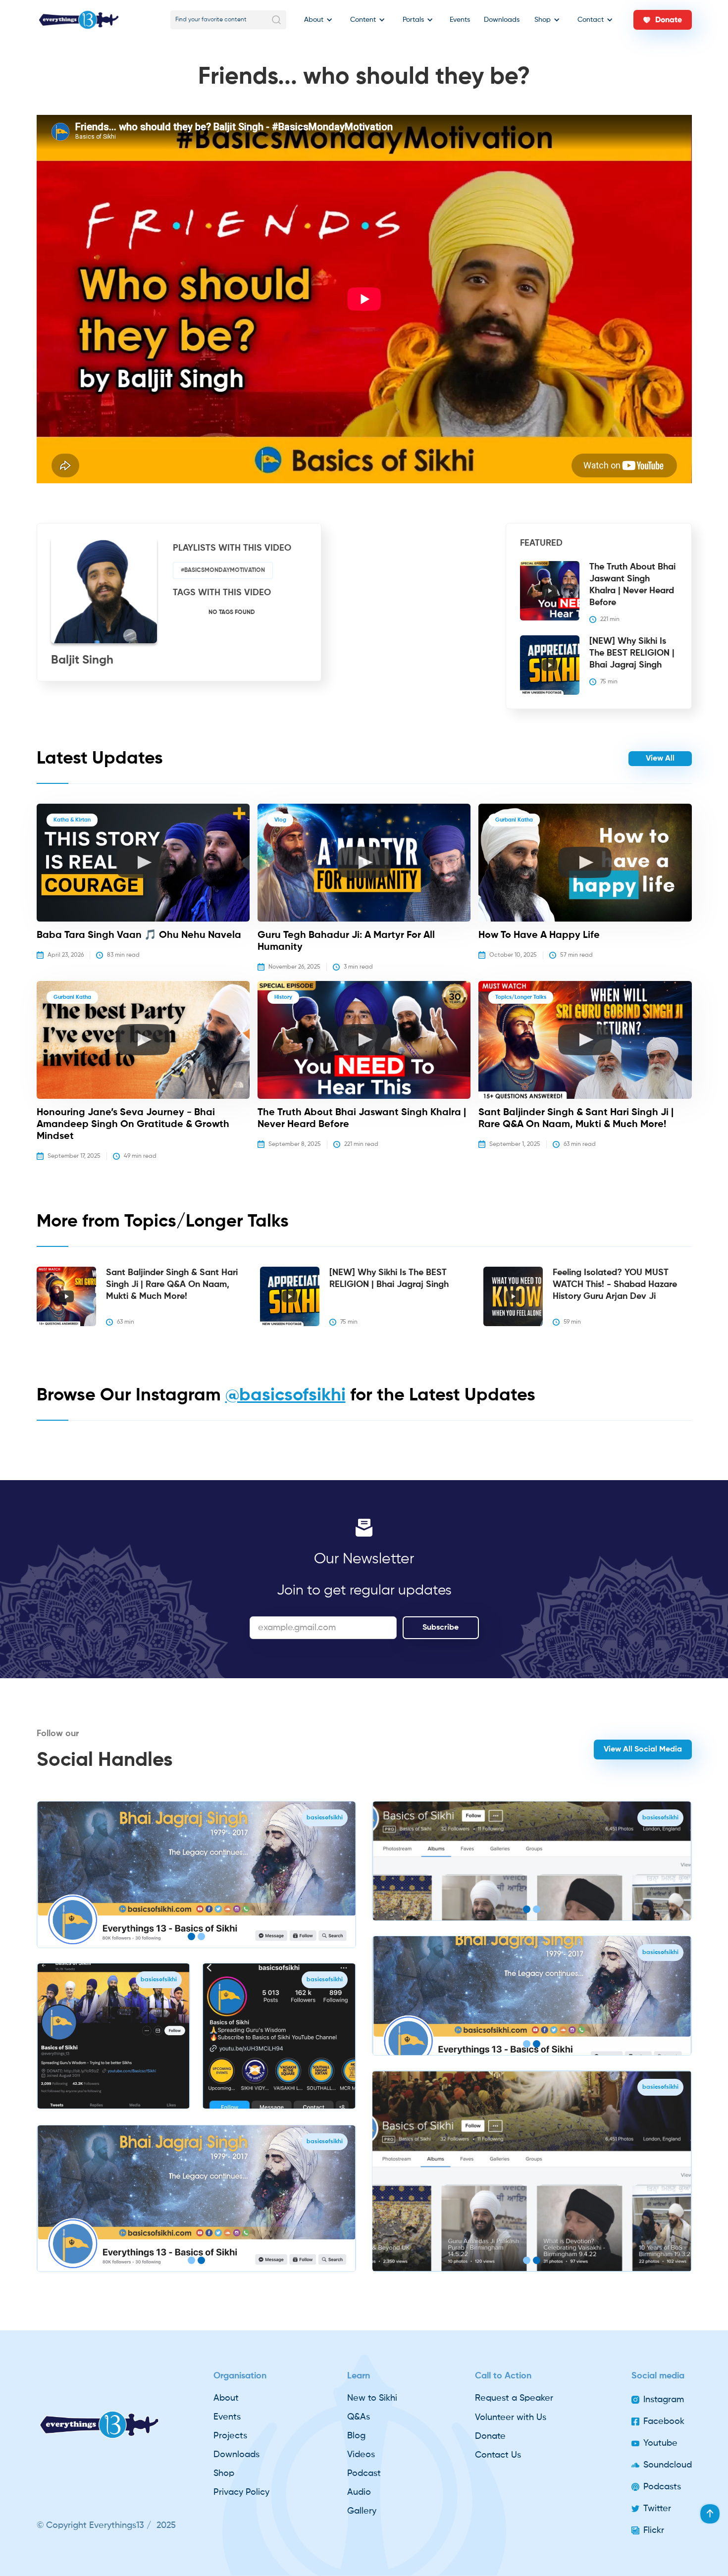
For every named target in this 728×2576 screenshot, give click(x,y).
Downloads (502, 20)
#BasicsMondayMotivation (223, 570)
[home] (79, 20)
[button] (316, 20)
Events (460, 20)
